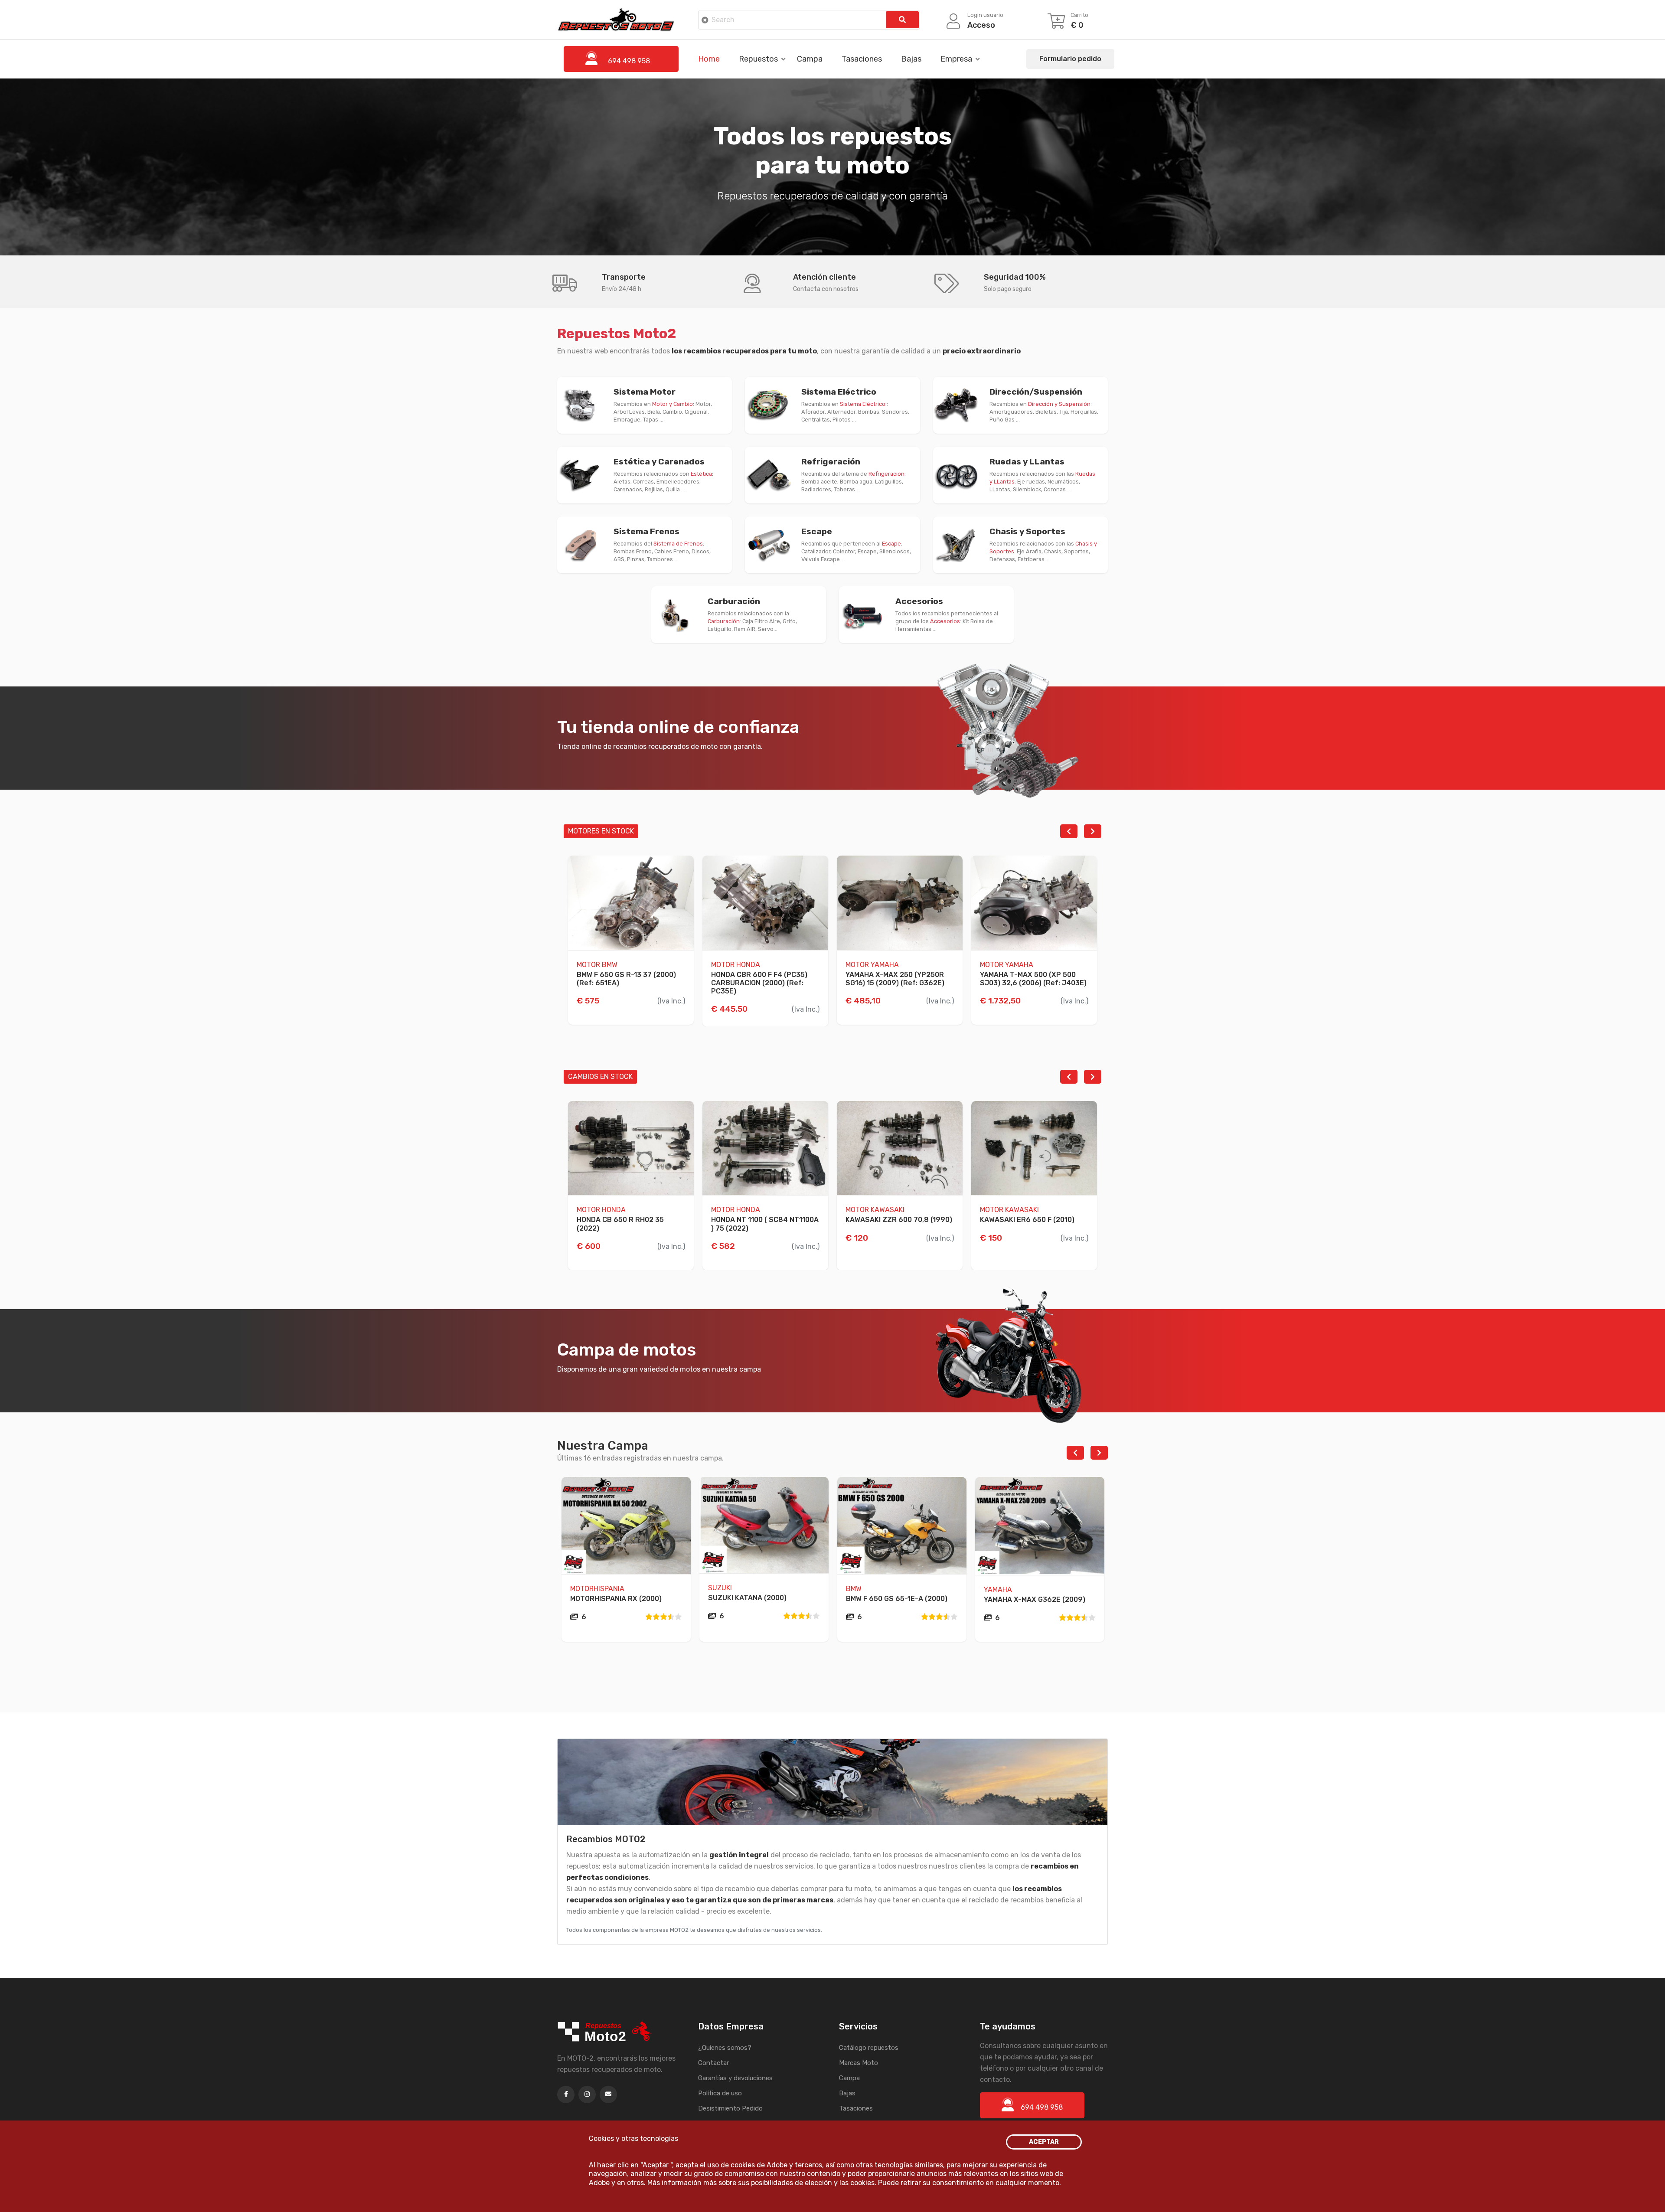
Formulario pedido (1070, 59)
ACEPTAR (1044, 2142)
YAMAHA (998, 1590)
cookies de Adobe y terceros (776, 2165)
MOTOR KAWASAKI (875, 1210)
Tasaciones (862, 59)
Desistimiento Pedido (730, 2108)
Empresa (956, 59)
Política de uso (720, 2093)
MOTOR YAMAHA (872, 965)
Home (709, 59)
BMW (854, 1589)
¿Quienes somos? (725, 2048)
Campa (810, 59)
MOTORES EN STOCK (601, 831)
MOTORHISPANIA (597, 1589)
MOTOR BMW (597, 965)
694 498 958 (1042, 2107)
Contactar (713, 2063)
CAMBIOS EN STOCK (600, 1077)
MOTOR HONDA (736, 965)
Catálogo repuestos (869, 2048)
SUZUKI (720, 1588)
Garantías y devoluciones (735, 2078)
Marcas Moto (859, 2063)
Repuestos (758, 59)
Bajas (911, 59)
